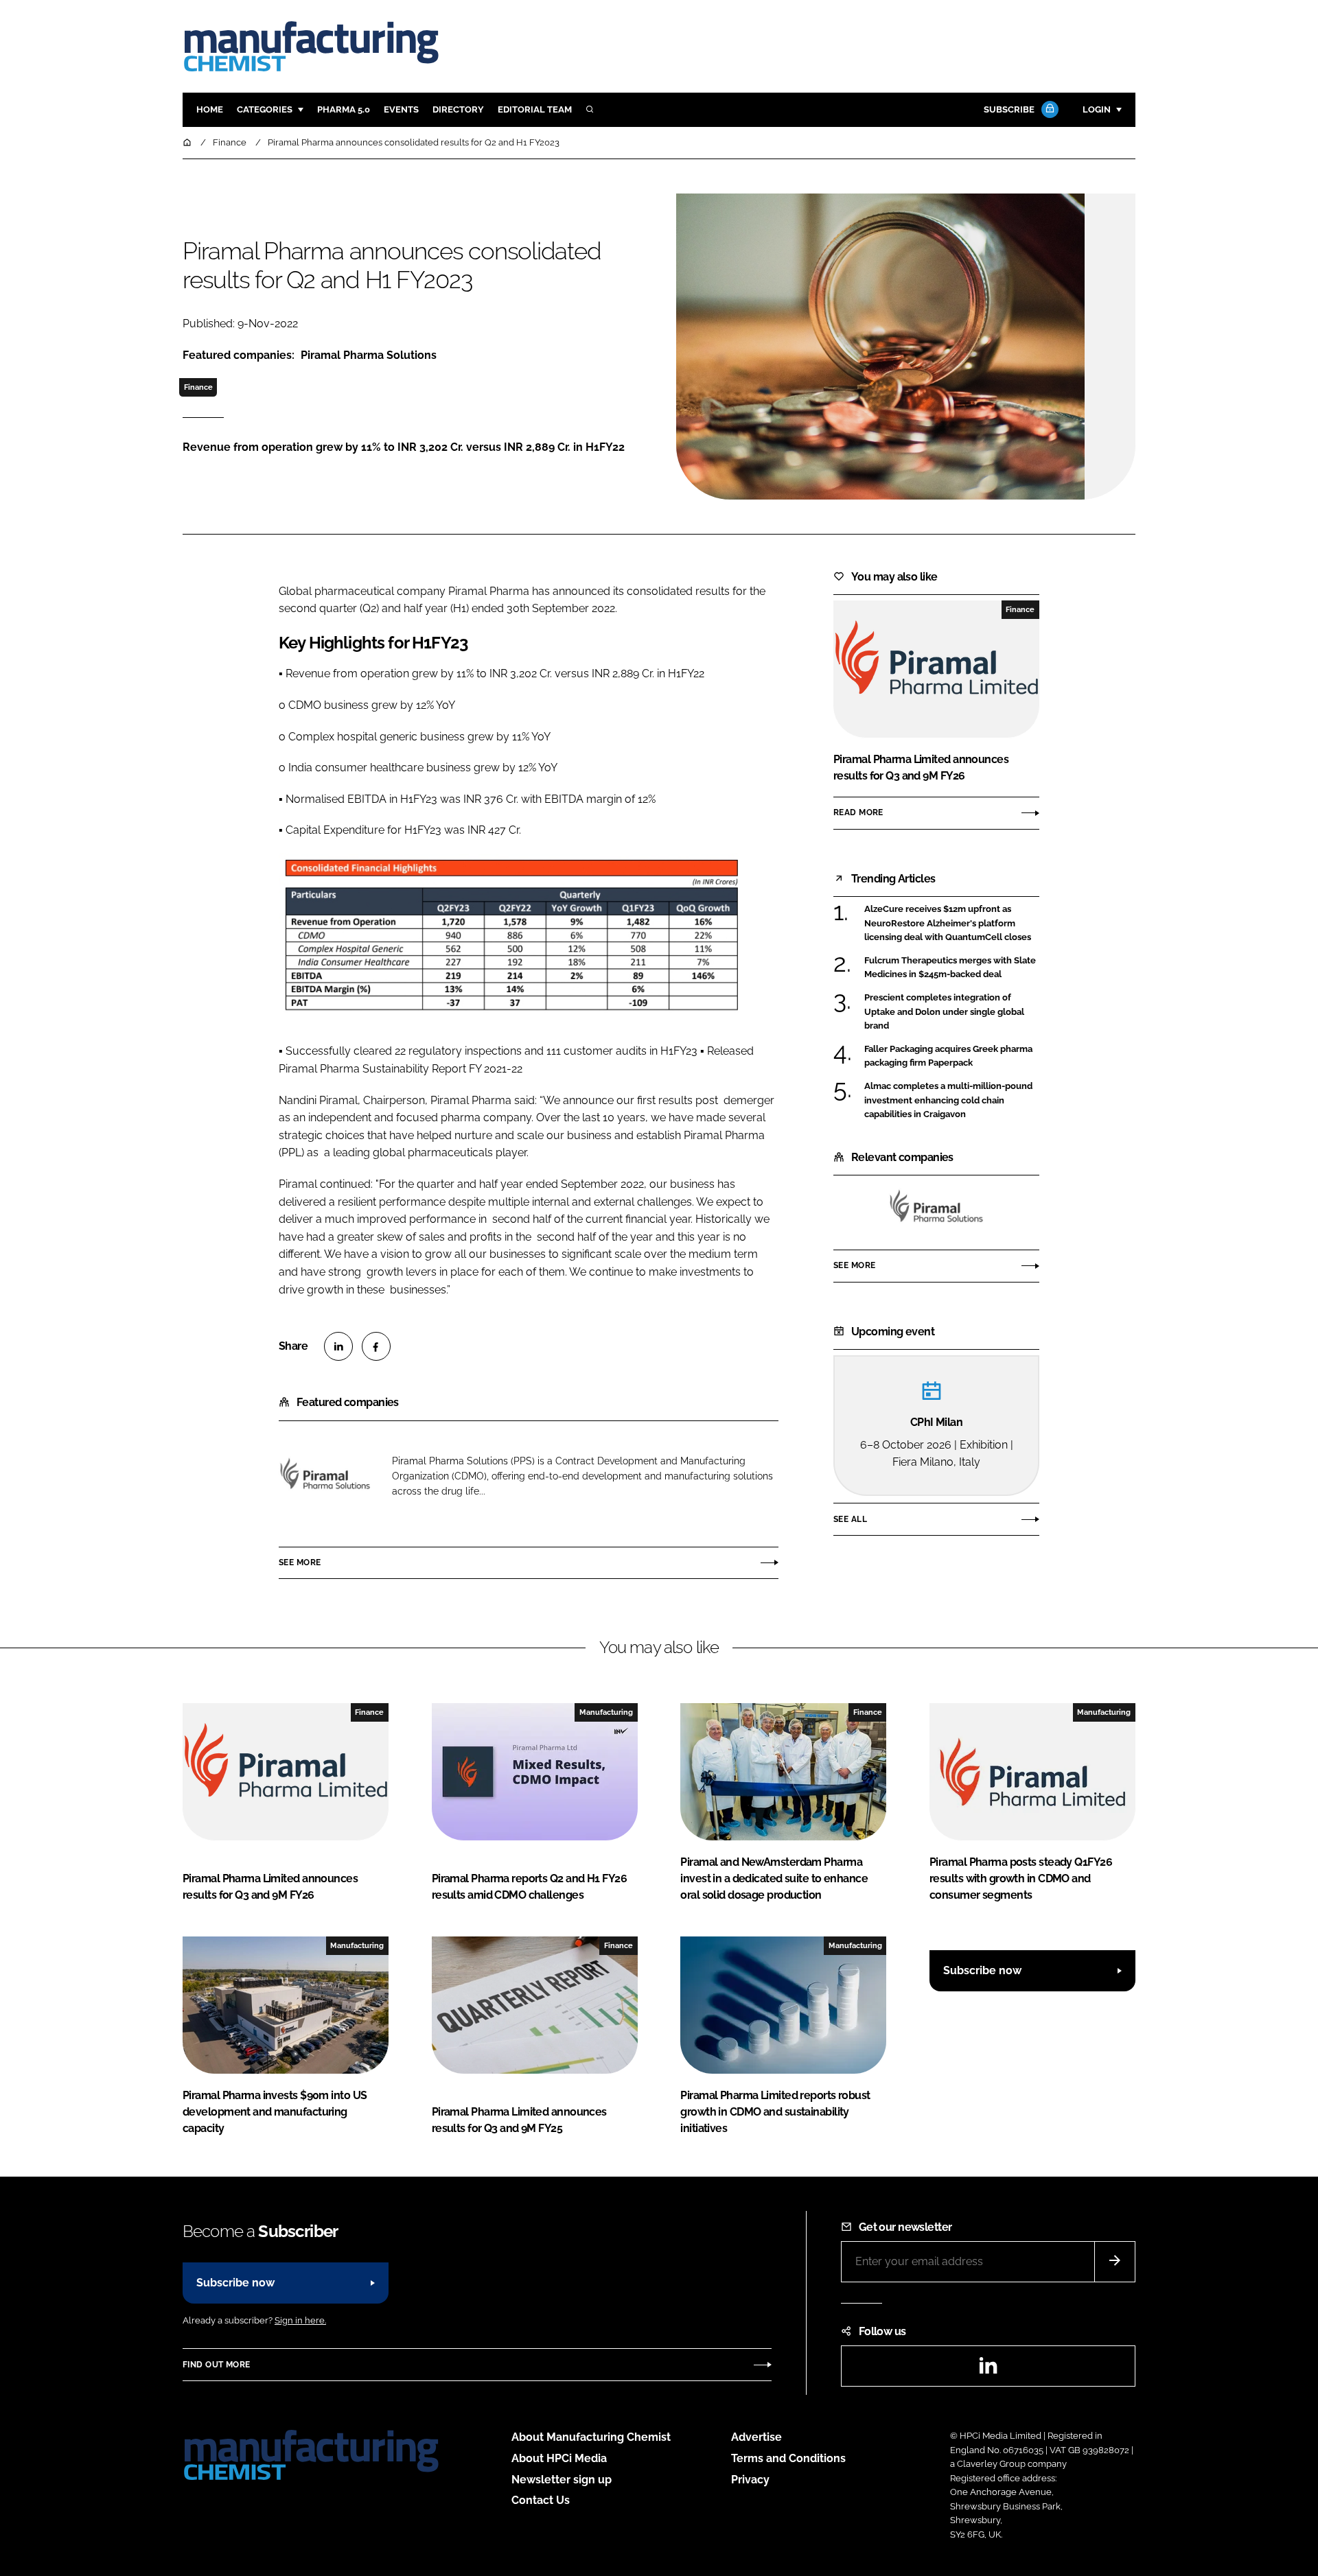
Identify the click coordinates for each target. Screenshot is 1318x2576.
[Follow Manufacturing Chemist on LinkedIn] (988, 2370)
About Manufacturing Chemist (591, 2437)
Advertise (756, 2437)
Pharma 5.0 (344, 109)
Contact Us (541, 2500)
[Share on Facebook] (376, 1346)
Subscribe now (982, 1970)
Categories (265, 109)
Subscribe (1009, 109)
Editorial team (535, 109)
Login (1097, 109)
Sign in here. (300, 2320)
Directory (458, 109)
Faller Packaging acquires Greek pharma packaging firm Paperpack (952, 1056)
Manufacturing (606, 1712)
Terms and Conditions (788, 2458)
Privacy (750, 2480)
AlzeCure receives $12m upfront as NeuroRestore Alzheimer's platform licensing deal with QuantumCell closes (952, 923)
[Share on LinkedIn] (338, 1346)
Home (210, 109)
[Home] (188, 142)
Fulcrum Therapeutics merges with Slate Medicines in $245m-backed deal (952, 968)
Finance (198, 387)
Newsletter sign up (562, 2480)
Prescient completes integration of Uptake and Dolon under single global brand (952, 1012)
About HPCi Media (559, 2458)
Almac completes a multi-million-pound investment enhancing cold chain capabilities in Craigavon (952, 1100)
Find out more (216, 2365)
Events (401, 109)
